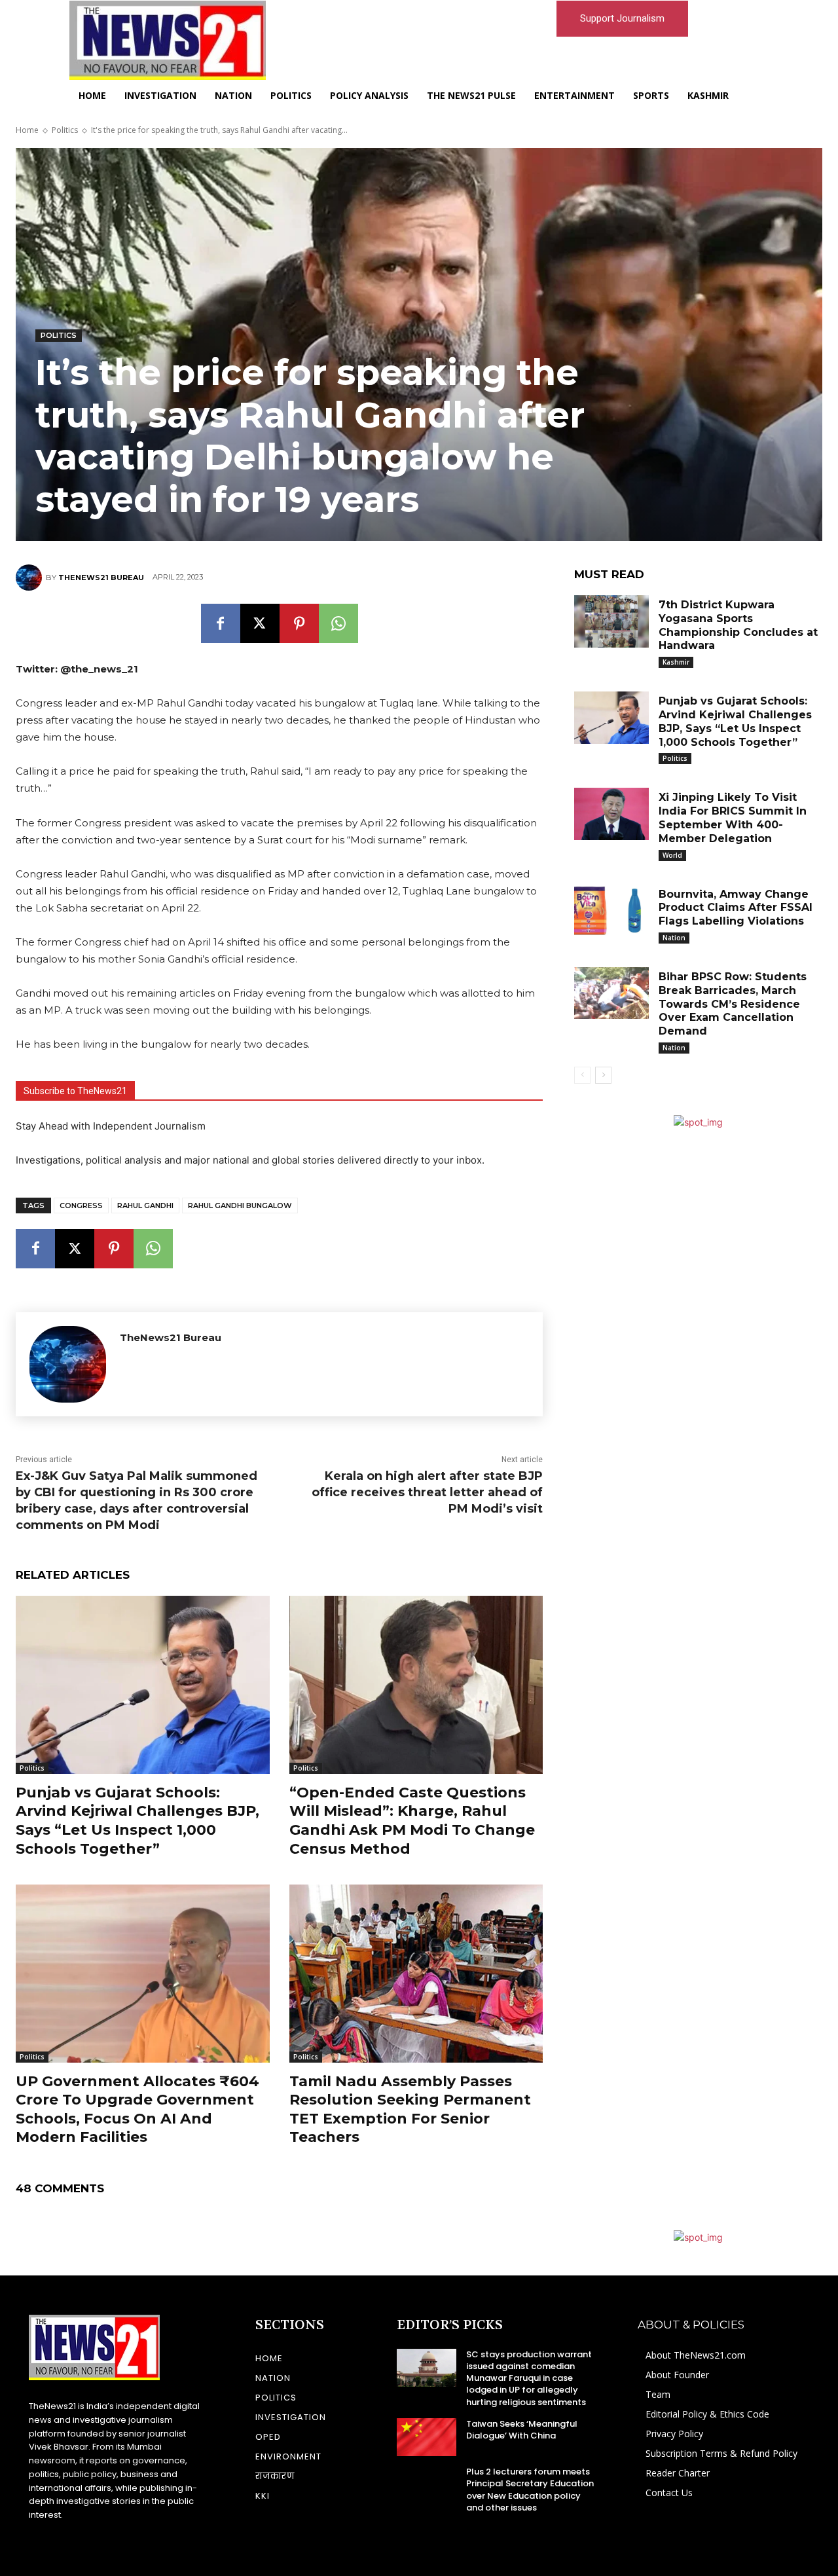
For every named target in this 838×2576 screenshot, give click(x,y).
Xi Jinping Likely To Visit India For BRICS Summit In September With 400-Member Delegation (733, 818)
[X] (260, 623)
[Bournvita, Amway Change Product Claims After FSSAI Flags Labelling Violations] (611, 911)
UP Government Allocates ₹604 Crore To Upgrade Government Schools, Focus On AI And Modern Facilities (137, 2109)
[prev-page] (582, 1075)
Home (27, 130)
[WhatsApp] (338, 623)
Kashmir (676, 662)
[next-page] (603, 1075)
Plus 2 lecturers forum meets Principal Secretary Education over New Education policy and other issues (530, 2490)
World (672, 855)
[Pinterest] (299, 623)
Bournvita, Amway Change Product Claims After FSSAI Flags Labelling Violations (736, 908)
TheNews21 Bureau (101, 578)
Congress (81, 1205)
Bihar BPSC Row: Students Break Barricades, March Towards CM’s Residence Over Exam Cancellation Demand (733, 1004)
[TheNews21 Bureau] (31, 578)
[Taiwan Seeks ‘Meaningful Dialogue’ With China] (427, 2437)
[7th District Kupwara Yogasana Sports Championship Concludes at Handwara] (611, 621)
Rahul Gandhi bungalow (240, 1205)
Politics (65, 130)
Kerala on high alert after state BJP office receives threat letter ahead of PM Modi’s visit (427, 1492)
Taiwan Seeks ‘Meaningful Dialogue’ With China (522, 2430)
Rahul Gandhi (145, 1205)
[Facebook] (221, 623)
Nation (674, 938)
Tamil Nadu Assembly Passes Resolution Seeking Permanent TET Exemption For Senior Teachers (410, 2109)
